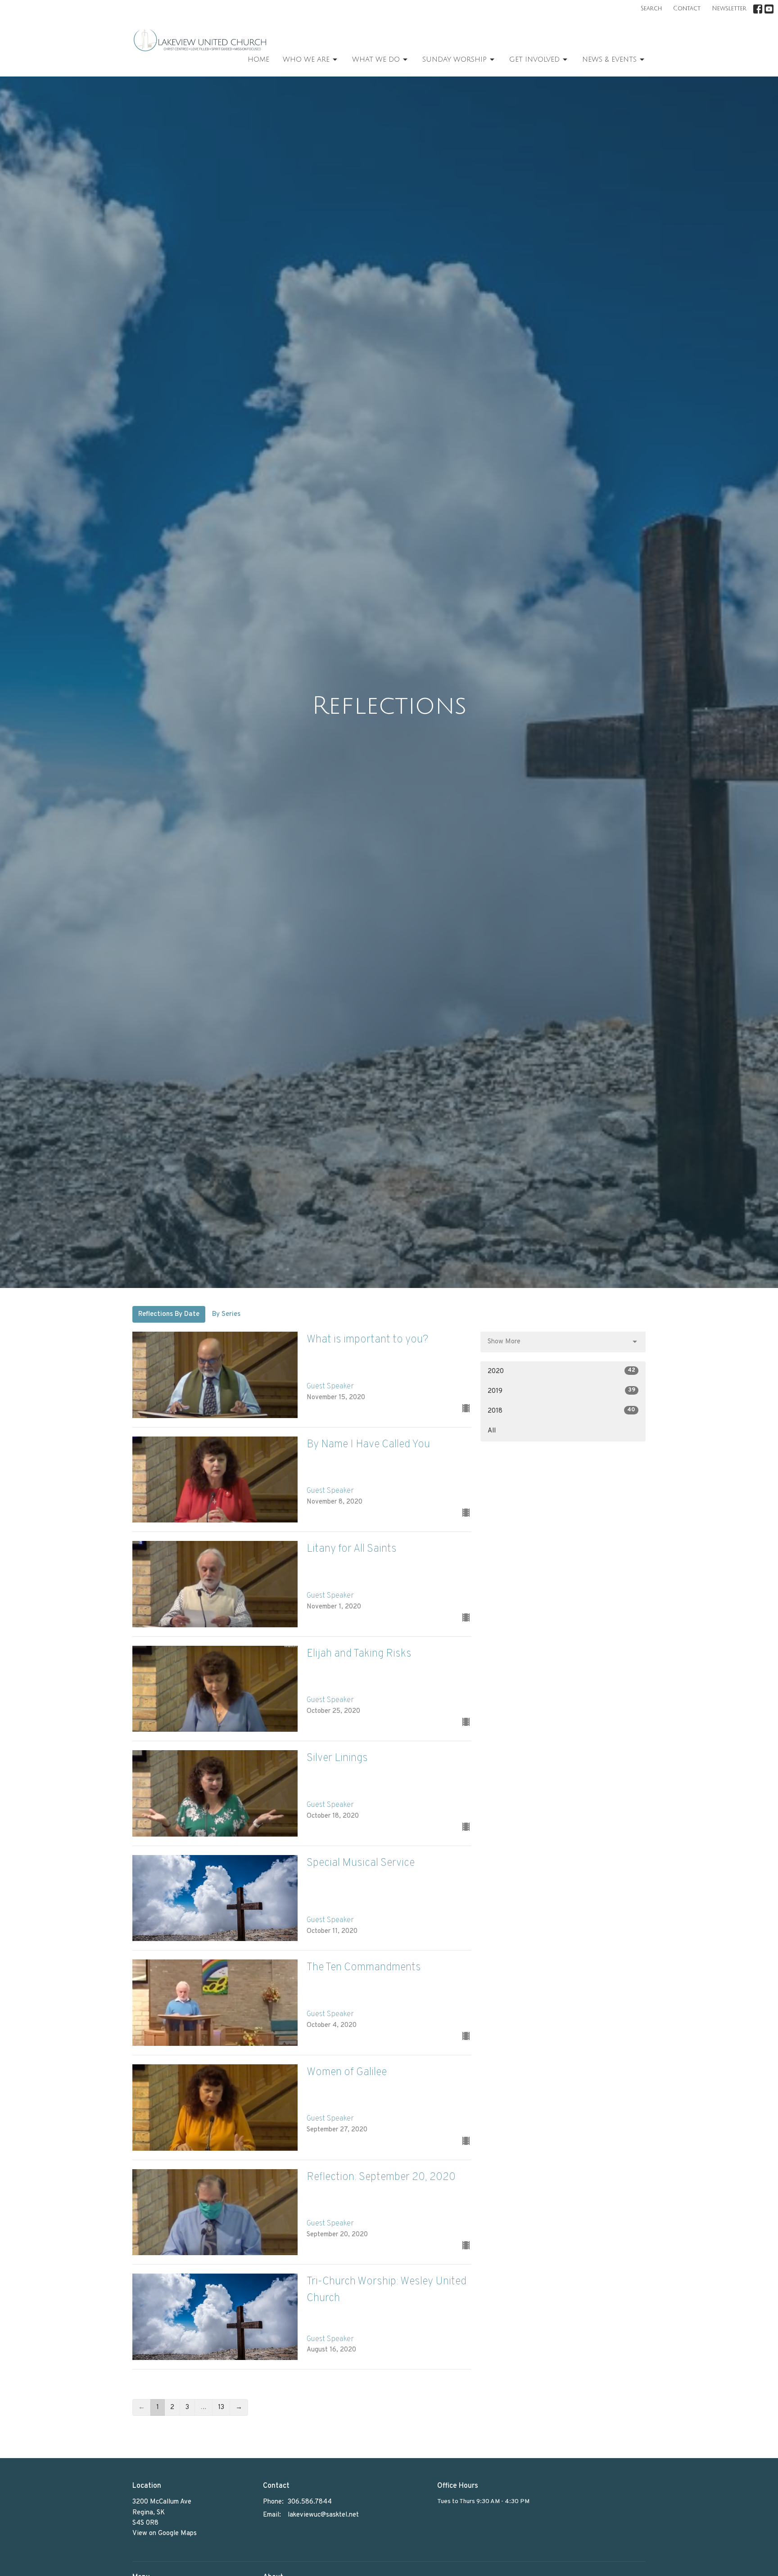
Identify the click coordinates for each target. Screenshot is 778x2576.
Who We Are (306, 59)
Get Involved (534, 59)
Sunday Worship (455, 59)
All (492, 1431)
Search (651, 9)
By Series (226, 1314)
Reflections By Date (169, 1314)
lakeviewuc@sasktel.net (323, 2515)
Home (258, 59)
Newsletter (729, 9)
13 (221, 2407)
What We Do (376, 59)
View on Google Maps (165, 2533)
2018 (561, 1411)
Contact (687, 9)
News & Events (609, 59)
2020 (561, 1371)
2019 (561, 1391)
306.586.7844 (310, 2502)
